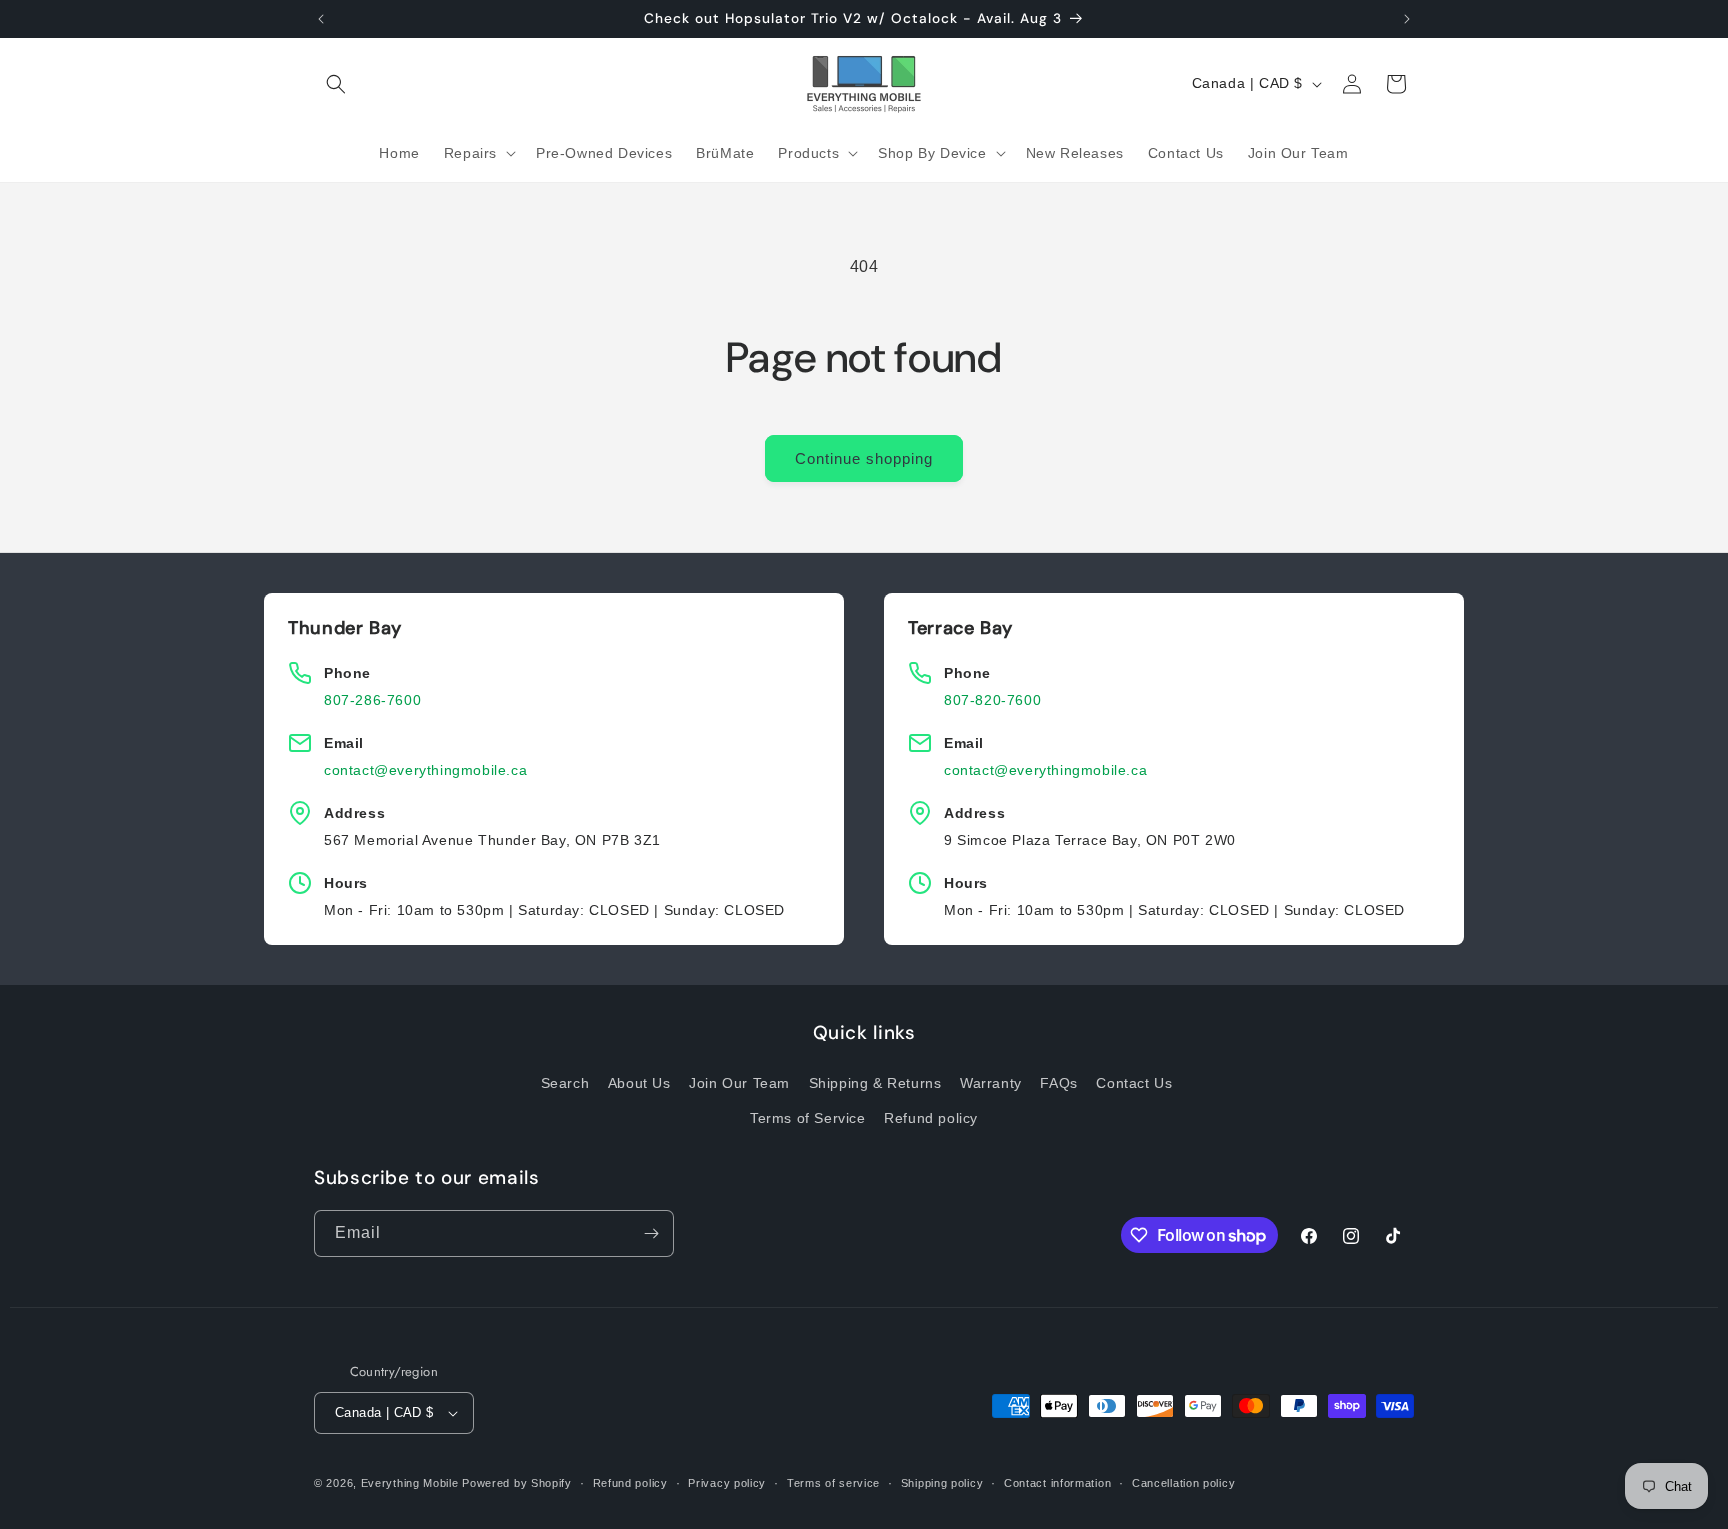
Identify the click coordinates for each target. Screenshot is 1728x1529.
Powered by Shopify (517, 1483)
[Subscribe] (651, 1233)
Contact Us (1134, 1083)
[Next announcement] (1407, 19)
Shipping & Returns (875, 1083)
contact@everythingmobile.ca (425, 770)
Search (565, 1083)
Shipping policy (942, 1483)
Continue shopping (864, 458)
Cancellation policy (1183, 1483)
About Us (639, 1083)
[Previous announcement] (321, 19)
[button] (336, 84)
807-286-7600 (372, 700)
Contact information (1057, 1483)
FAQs (1058, 1083)
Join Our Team (739, 1083)
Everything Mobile (410, 1483)
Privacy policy (727, 1483)
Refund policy (931, 1118)
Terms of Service (808, 1118)
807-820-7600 (992, 700)
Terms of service (833, 1483)
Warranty (991, 1083)
